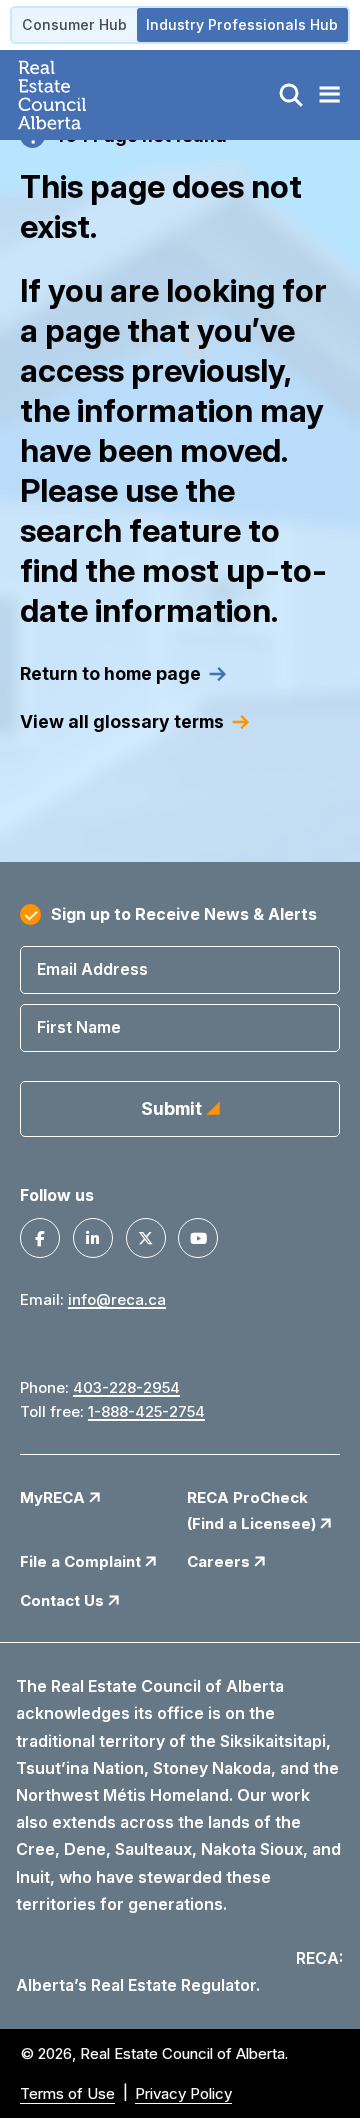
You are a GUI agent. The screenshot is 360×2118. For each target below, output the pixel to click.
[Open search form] (291, 95)
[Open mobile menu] (329, 95)
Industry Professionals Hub (242, 24)
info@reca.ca (117, 1299)
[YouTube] (198, 1238)
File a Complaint (82, 1561)
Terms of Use (67, 2093)
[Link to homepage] (75, 95)
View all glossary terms (122, 721)
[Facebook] (40, 1238)
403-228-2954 (126, 1387)
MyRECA (54, 1497)
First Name (79, 1027)
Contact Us (64, 1600)
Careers (220, 1561)
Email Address (92, 969)
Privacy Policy (183, 2093)
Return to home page (110, 673)
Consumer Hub (74, 24)
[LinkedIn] (93, 1238)
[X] (146, 1238)
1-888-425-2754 (146, 1411)
